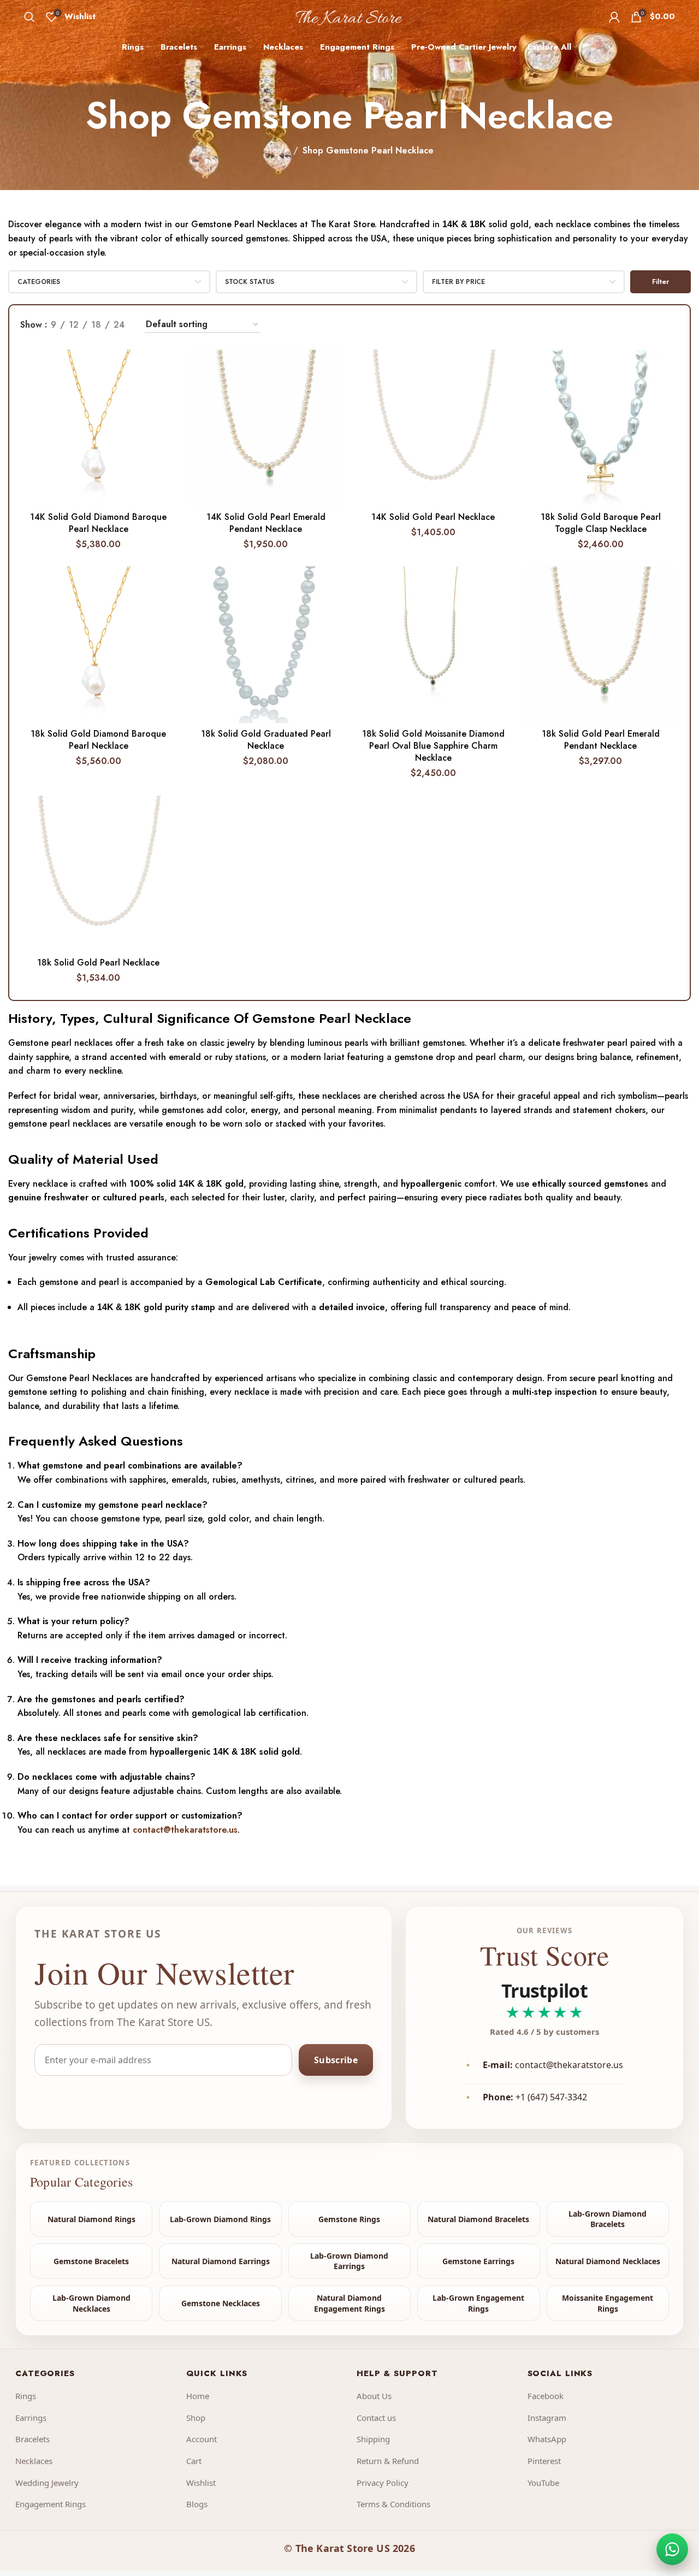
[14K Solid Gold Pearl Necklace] (433, 428)
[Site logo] (350, 16)
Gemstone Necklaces (221, 2303)
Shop (196, 2418)
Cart (194, 2461)
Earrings (31, 2418)
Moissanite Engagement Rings (608, 2303)
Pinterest (544, 2461)
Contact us (376, 2418)
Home (277, 150)
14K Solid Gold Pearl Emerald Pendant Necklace (266, 523)
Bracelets (32, 2439)
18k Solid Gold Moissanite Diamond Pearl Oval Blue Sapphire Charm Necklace (433, 746)
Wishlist (201, 2483)
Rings (26, 2396)
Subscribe (336, 2060)
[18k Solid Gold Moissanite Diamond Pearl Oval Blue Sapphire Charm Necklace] (433, 645)
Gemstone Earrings (478, 2261)
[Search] (29, 17)
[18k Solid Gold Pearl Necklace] (98, 874)
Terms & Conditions (393, 2504)
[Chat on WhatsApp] (672, 2549)
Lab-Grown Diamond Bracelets (608, 2219)
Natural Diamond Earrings (221, 2261)
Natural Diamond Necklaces (608, 2261)
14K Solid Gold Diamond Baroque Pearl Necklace (98, 523)
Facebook (546, 2396)
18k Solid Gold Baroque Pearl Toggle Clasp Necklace (601, 523)
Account (202, 2439)
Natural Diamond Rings (91, 2219)
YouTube (543, 2483)
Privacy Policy (383, 2483)
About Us (374, 2396)
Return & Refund (388, 2461)
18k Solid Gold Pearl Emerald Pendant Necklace (601, 740)
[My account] (614, 17)
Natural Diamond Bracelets (478, 2219)
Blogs (197, 2504)
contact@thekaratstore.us (185, 1830)
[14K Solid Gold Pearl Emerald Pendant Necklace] (266, 428)
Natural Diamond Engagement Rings (349, 2303)
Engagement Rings (51, 2504)
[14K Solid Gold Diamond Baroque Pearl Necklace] (98, 428)
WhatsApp (547, 2439)
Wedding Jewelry (47, 2483)
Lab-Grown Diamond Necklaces (91, 2303)
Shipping (373, 2439)
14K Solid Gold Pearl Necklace (433, 517)
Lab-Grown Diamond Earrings (349, 2261)
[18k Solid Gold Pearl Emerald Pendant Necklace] (601, 645)
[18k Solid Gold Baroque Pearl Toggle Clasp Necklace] (601, 428)
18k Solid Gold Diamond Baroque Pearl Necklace (98, 740)
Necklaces (34, 2461)
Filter (661, 282)
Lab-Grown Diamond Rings (220, 2219)
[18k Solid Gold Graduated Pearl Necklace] (266, 645)
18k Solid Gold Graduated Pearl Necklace (266, 740)
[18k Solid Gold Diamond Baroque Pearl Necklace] (98, 644)
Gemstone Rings (349, 2219)
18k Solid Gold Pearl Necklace (98, 963)
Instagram (547, 2418)
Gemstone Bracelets (91, 2261)
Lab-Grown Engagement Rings (478, 2303)
